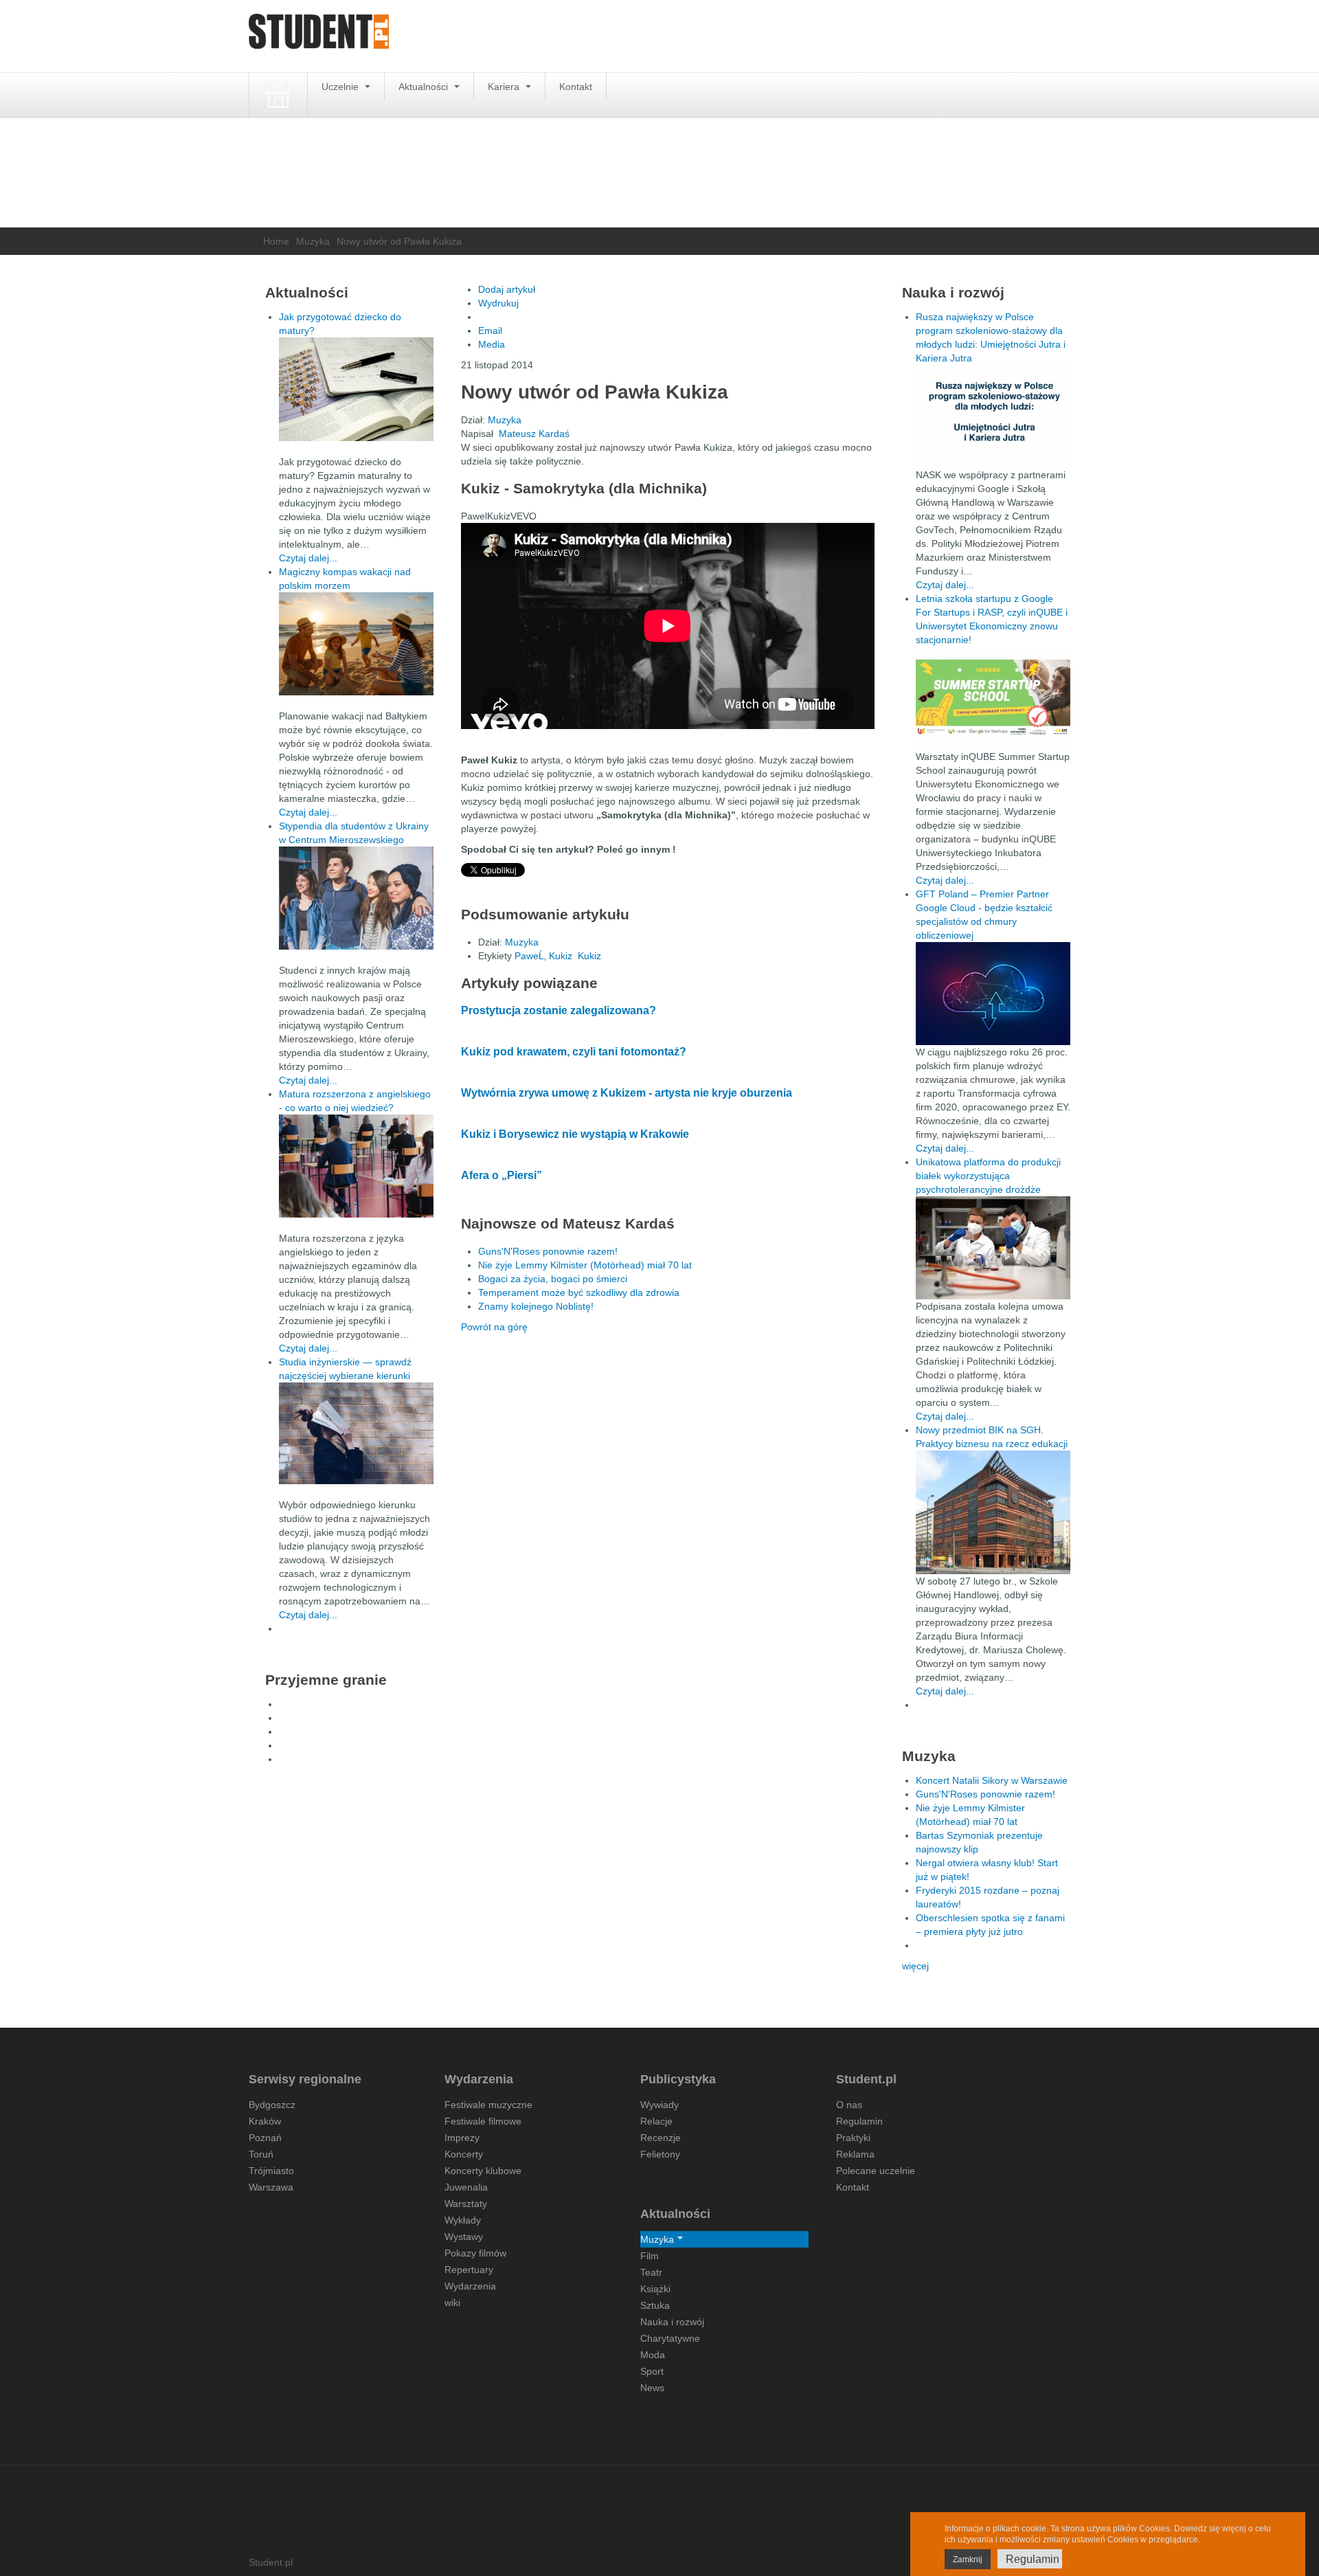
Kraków (265, 2121)
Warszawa (271, 2187)
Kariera (505, 87)
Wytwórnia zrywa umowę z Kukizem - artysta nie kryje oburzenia (627, 1093)
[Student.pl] (319, 36)
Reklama (855, 2154)
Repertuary (469, 2270)
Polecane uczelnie (876, 2171)
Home (276, 241)
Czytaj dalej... (308, 558)
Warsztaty (466, 2204)
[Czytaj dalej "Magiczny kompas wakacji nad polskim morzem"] (356, 644)
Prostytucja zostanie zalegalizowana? (559, 1010)
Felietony (660, 2154)
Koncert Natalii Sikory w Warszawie (992, 1780)
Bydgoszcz (272, 2105)
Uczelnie (341, 87)
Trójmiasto (271, 2171)
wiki (452, 2303)
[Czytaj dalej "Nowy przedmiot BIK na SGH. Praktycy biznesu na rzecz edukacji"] (993, 1512)
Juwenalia (466, 2187)
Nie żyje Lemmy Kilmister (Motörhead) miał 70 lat (585, 1265)
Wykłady (463, 2220)
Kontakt (576, 87)
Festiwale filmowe (483, 2121)
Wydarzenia (470, 2286)
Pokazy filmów (475, 2253)
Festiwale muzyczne (488, 2105)
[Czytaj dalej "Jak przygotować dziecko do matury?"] (356, 389)
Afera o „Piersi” (501, 1175)
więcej (915, 1966)
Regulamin (859, 2121)
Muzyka (313, 241)
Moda (653, 2355)
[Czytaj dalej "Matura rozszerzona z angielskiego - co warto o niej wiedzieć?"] (356, 1166)
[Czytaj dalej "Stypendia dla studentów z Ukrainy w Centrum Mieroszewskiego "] (356, 898)
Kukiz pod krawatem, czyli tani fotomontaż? (574, 1052)
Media (492, 344)
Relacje (656, 2121)
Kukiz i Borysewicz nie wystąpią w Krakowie (575, 1134)
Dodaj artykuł (507, 289)
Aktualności (425, 87)
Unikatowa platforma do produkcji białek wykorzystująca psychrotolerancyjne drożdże (988, 1176)
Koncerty (464, 2154)
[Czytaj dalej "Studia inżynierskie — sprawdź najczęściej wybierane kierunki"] (356, 1433)
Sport (652, 2371)
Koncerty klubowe (483, 2171)
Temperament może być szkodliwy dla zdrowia (579, 1292)
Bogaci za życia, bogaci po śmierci (553, 1279)
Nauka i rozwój (672, 2322)
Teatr (651, 2272)
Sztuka (655, 2305)
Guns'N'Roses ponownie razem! (548, 1251)
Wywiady (659, 2105)
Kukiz (589, 956)
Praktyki (853, 2138)
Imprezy (462, 2138)
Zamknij (968, 2560)
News (652, 2388)
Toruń (261, 2154)
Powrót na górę (494, 1327)
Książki (655, 2289)
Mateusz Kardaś (534, 434)
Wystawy (464, 2237)
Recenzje (661, 2138)
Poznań (265, 2138)
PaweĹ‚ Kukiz (543, 956)
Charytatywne (670, 2338)
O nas (849, 2105)
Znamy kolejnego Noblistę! (536, 1306)
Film (650, 2256)
